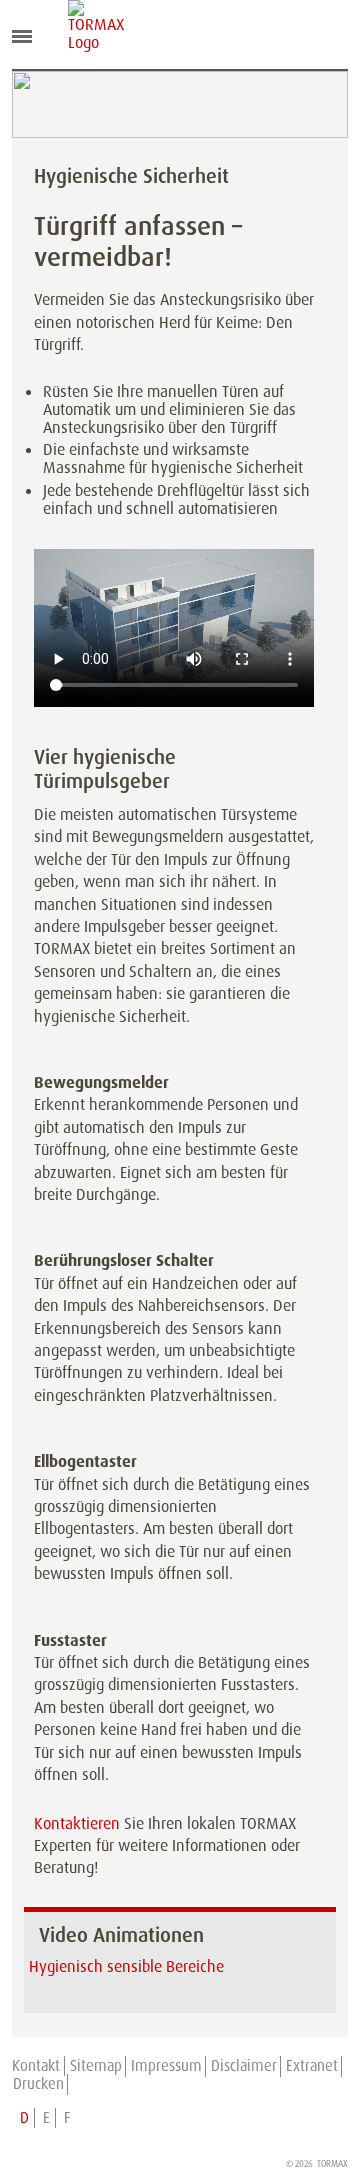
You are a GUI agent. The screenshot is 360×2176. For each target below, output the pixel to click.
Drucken (38, 2084)
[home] (83, 26)
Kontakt (36, 2066)
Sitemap (96, 2066)
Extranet (312, 2066)
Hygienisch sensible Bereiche (126, 1966)
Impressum (166, 2066)
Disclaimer (244, 2066)
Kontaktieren (77, 1823)
